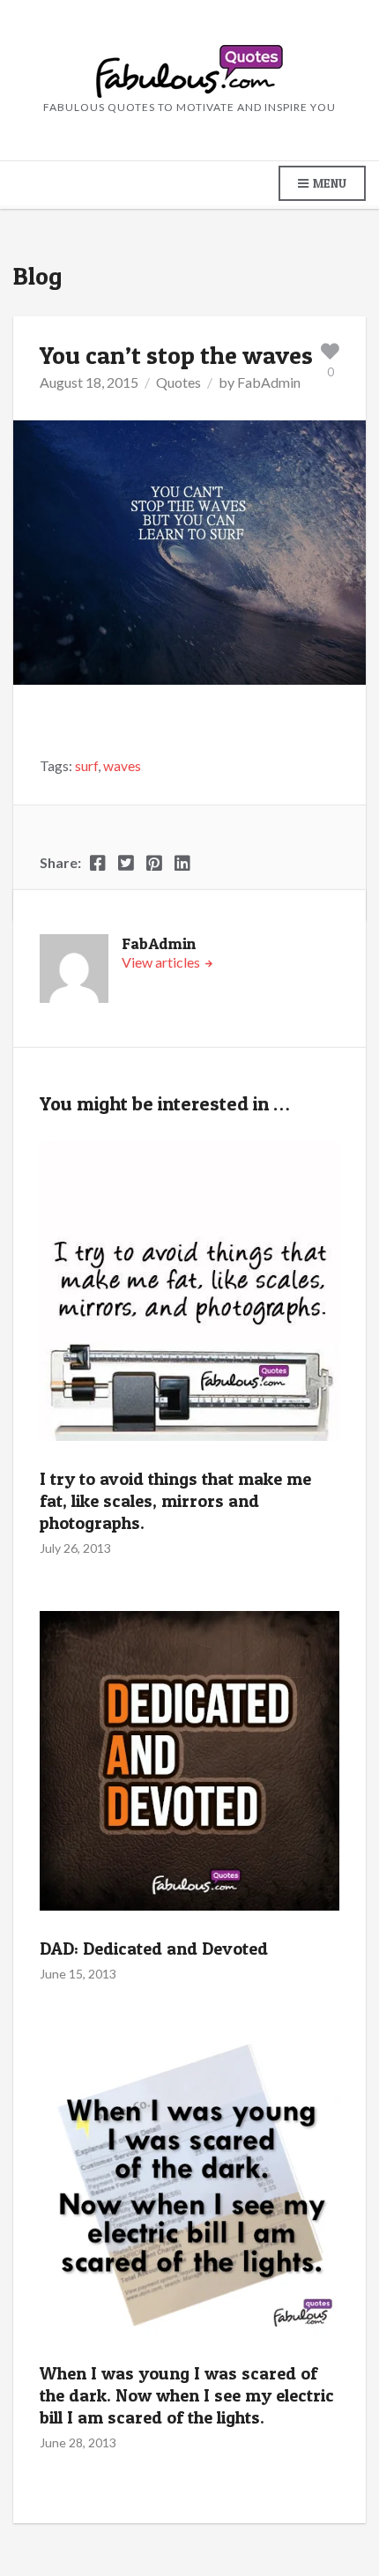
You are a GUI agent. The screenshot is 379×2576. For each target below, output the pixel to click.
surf (86, 766)
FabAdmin (269, 382)
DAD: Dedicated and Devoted (154, 1949)
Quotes (178, 382)
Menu (328, 183)
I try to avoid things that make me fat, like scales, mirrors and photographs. (175, 1501)
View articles (162, 962)
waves (122, 766)
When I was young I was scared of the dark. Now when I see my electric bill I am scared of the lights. (187, 2395)
